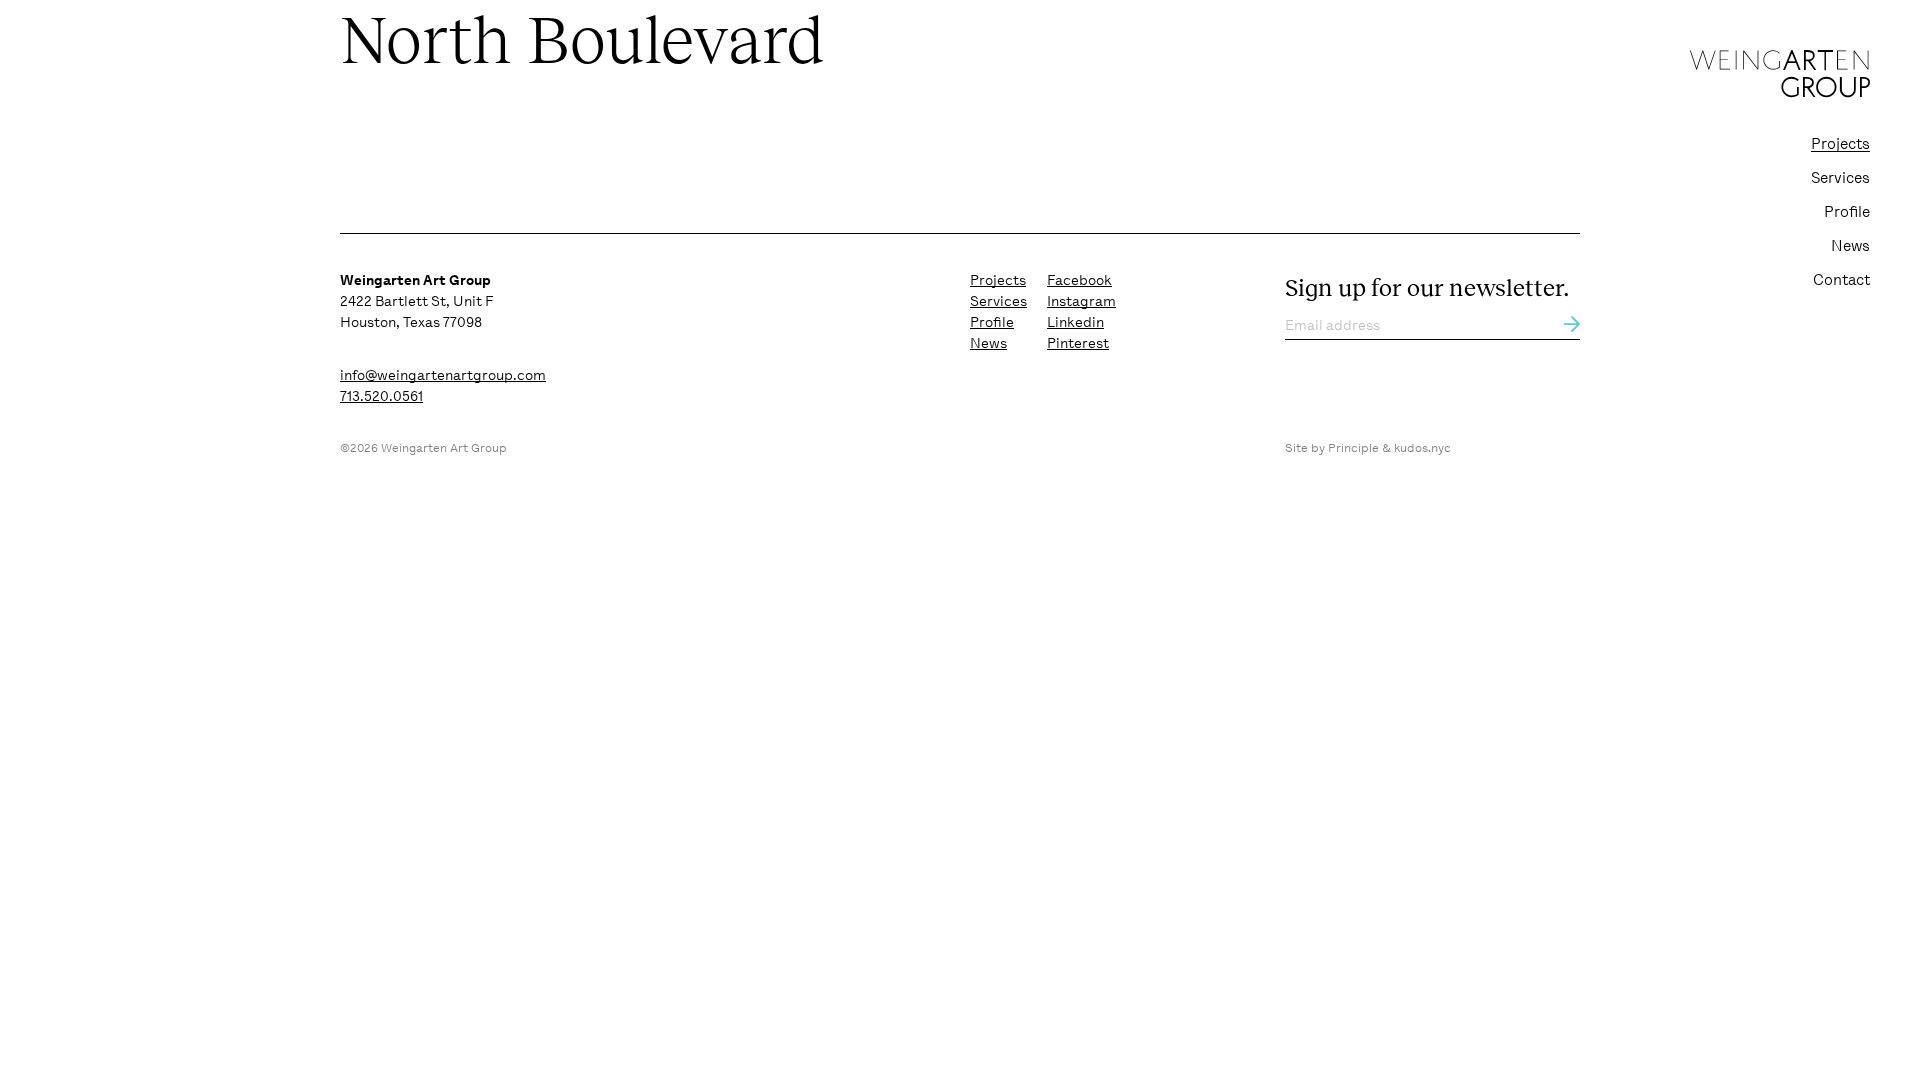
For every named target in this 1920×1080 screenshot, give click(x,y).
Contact (1841, 280)
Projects (1840, 144)
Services (1840, 178)
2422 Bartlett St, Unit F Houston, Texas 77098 (416, 301)
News (1850, 246)
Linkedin (1075, 322)
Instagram (1081, 301)
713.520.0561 (381, 396)
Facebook (1079, 280)
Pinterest (1078, 343)
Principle (1353, 448)
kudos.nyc (1422, 448)
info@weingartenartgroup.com (443, 375)
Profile (1847, 212)
